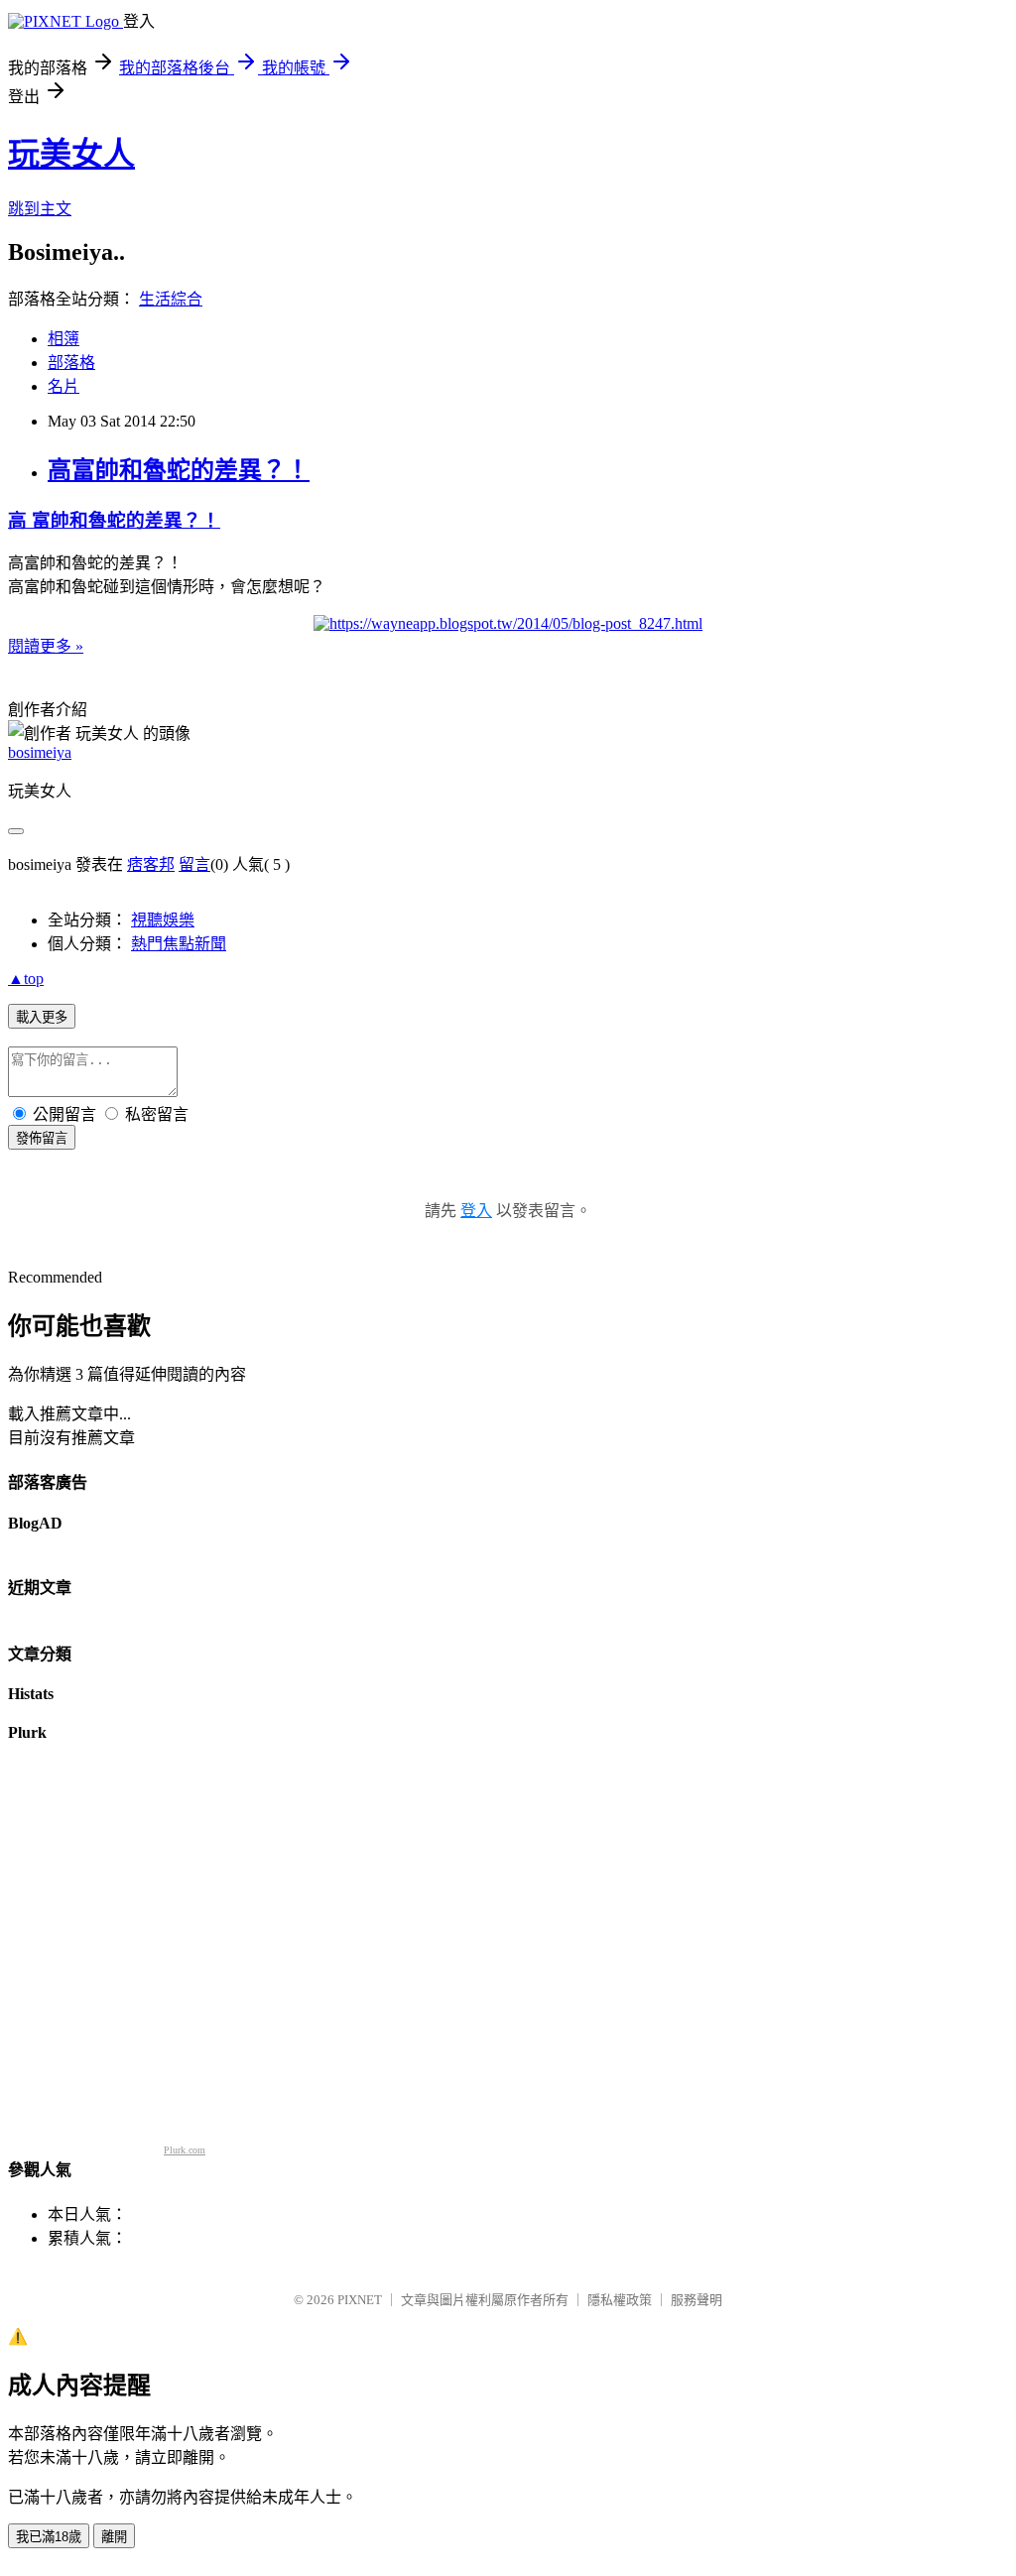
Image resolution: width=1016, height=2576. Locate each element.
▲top (26, 979)
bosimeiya (40, 752)
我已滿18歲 (49, 2537)
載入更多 (42, 1017)
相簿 (63, 339)
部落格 (71, 363)
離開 (114, 2537)
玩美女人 (71, 154)
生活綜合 (171, 299)
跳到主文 (40, 209)
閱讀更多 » (46, 646)
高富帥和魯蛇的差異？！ (179, 470)
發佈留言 (42, 1138)
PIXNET (360, 2300)
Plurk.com (185, 2150)
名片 (63, 386)
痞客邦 (151, 864)
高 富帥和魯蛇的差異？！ (114, 520)
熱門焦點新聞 (179, 944)
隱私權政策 (620, 2300)
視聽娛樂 (163, 920)
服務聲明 (697, 2300)
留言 (194, 864)
